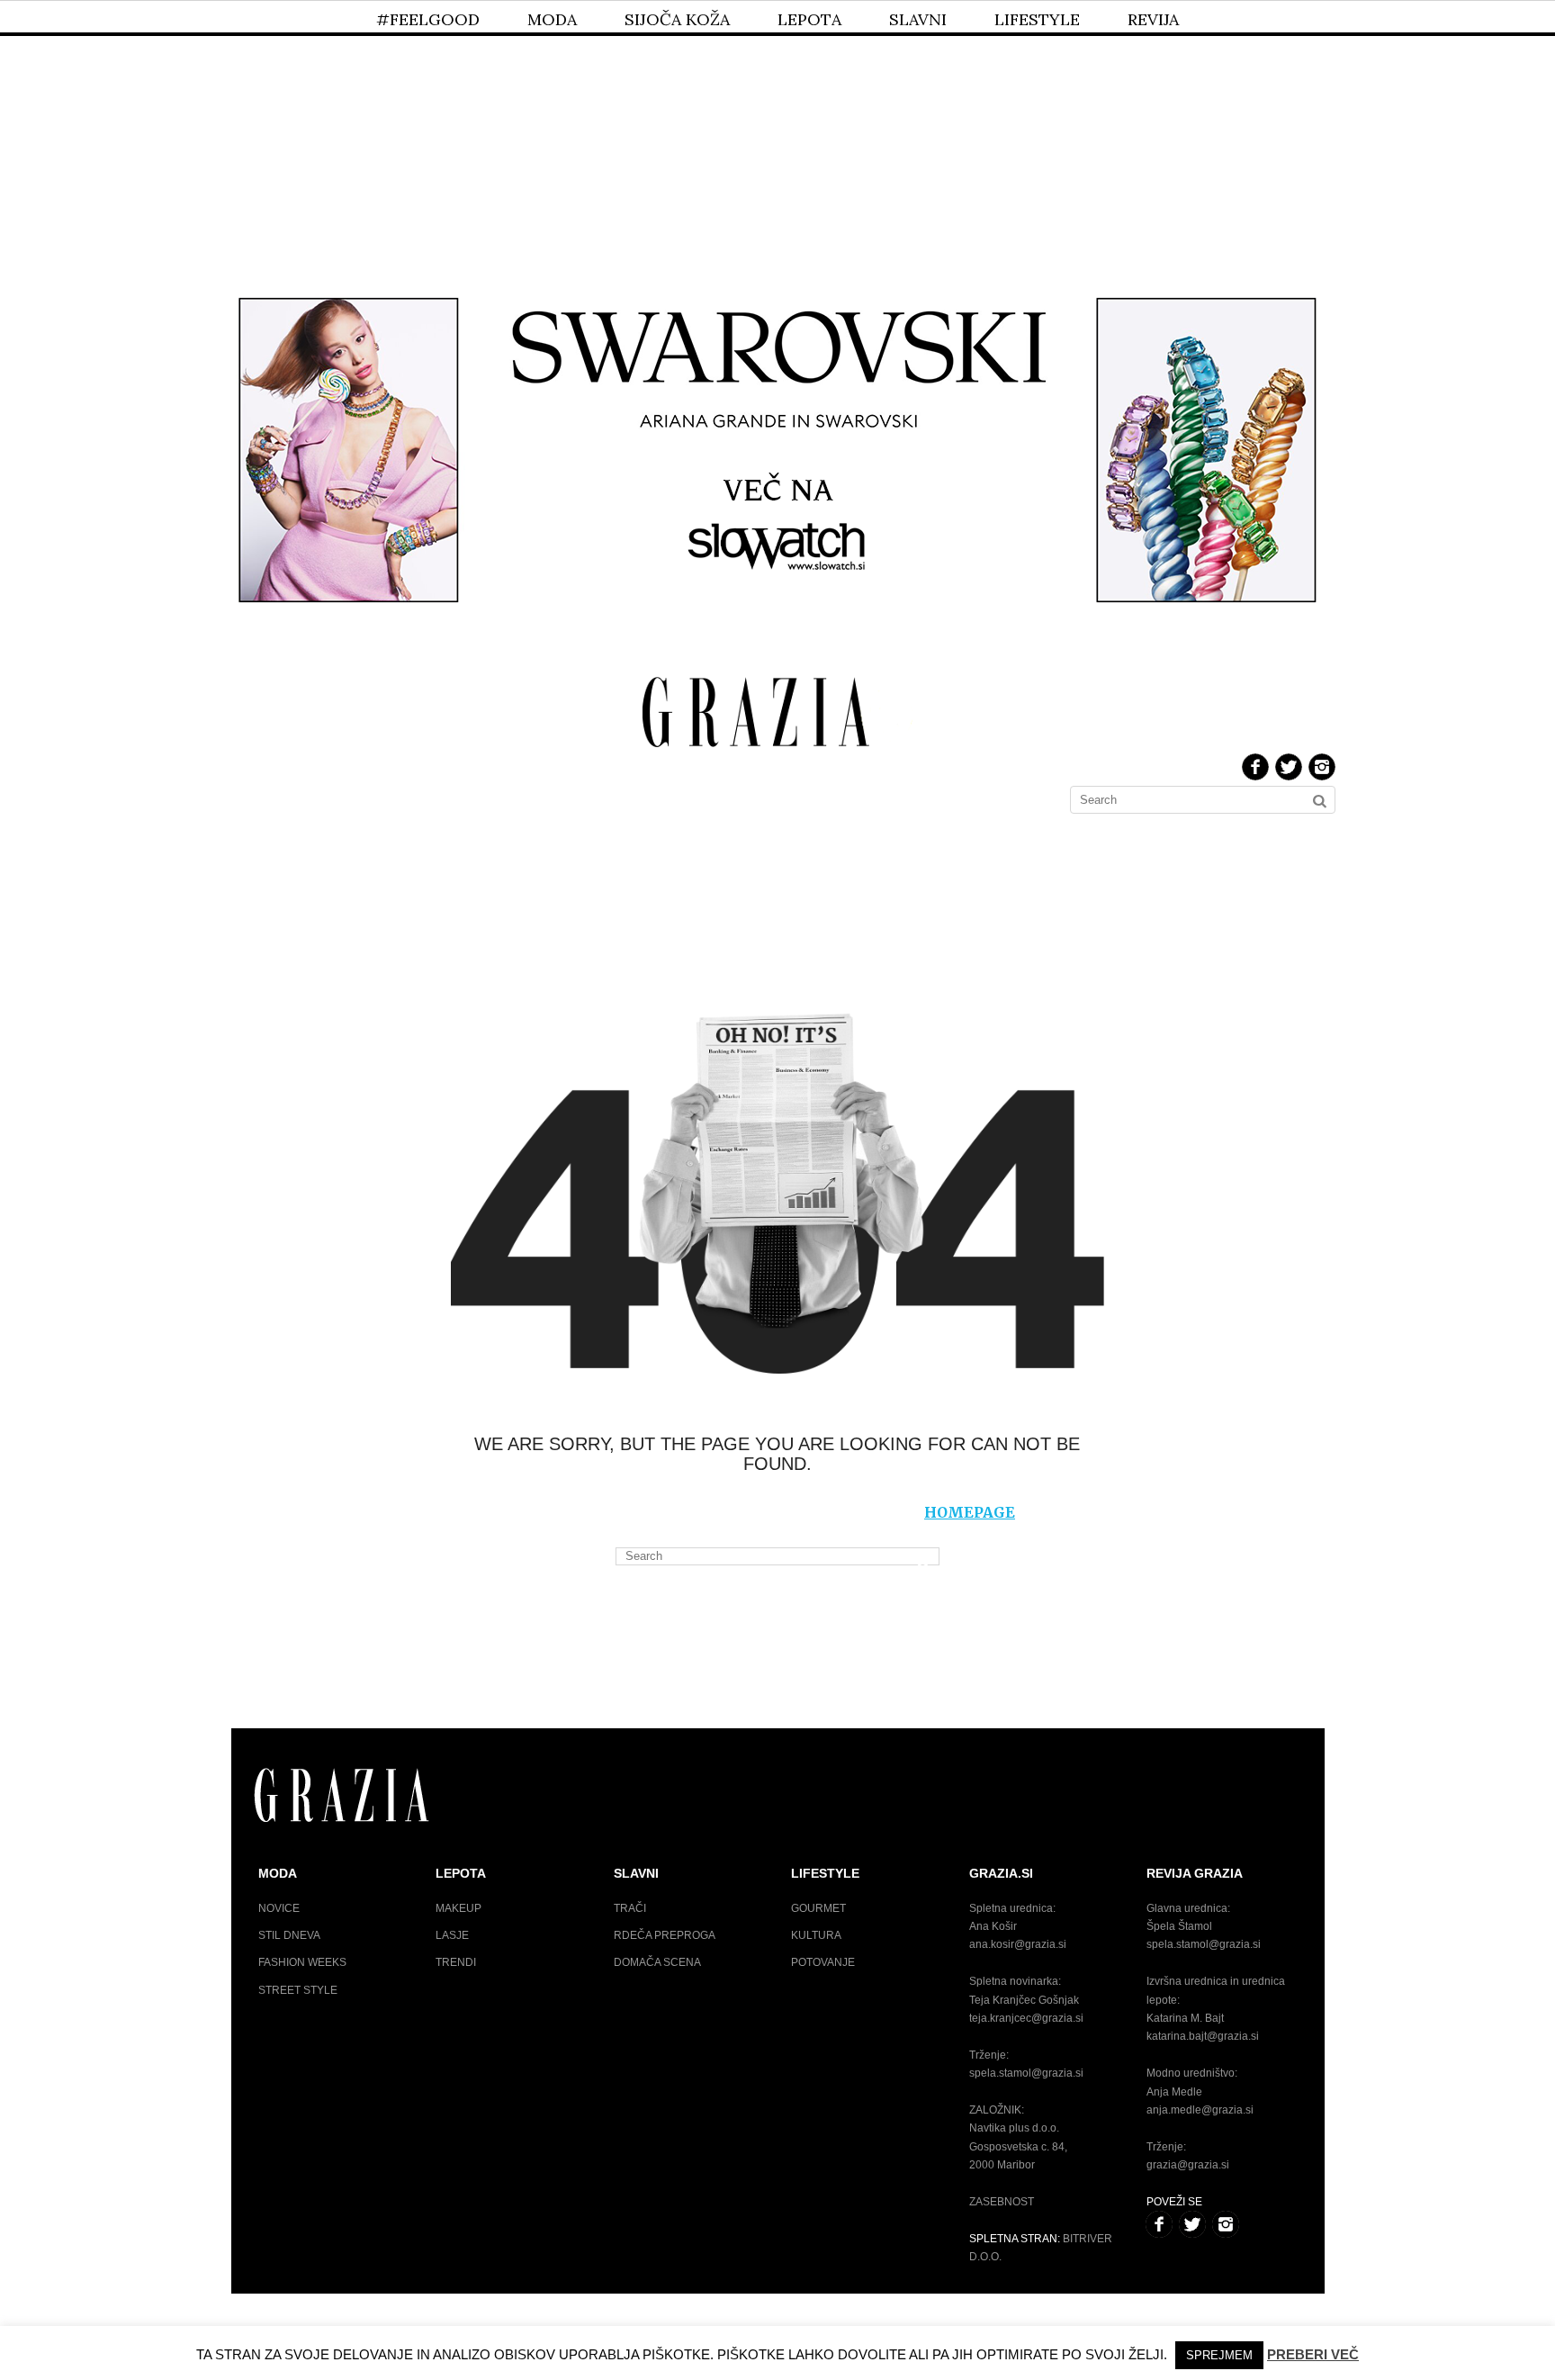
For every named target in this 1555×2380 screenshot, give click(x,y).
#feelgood (428, 19)
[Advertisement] (777, 133)
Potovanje (823, 1962)
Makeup (458, 1908)
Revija (1153, 19)
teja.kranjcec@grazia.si (1026, 2018)
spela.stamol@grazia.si (1026, 2073)
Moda (552, 19)
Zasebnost (1002, 2202)
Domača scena (657, 1962)
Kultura (816, 1935)
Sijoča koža (677, 19)
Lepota (809, 19)
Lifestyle (1037, 19)
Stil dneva (289, 1935)
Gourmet (818, 1908)
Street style (298, 1990)
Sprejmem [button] (1219, 2355)
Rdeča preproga (665, 1935)
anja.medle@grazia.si (1200, 2110)
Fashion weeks (302, 1962)
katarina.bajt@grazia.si (1203, 2036)
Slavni (918, 19)
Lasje (452, 1935)
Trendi (456, 1962)
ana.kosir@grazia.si (1018, 1944)
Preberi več (1313, 2354)
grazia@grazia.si (1188, 2165)
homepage (970, 1512)
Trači (630, 1908)
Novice (279, 1908)
